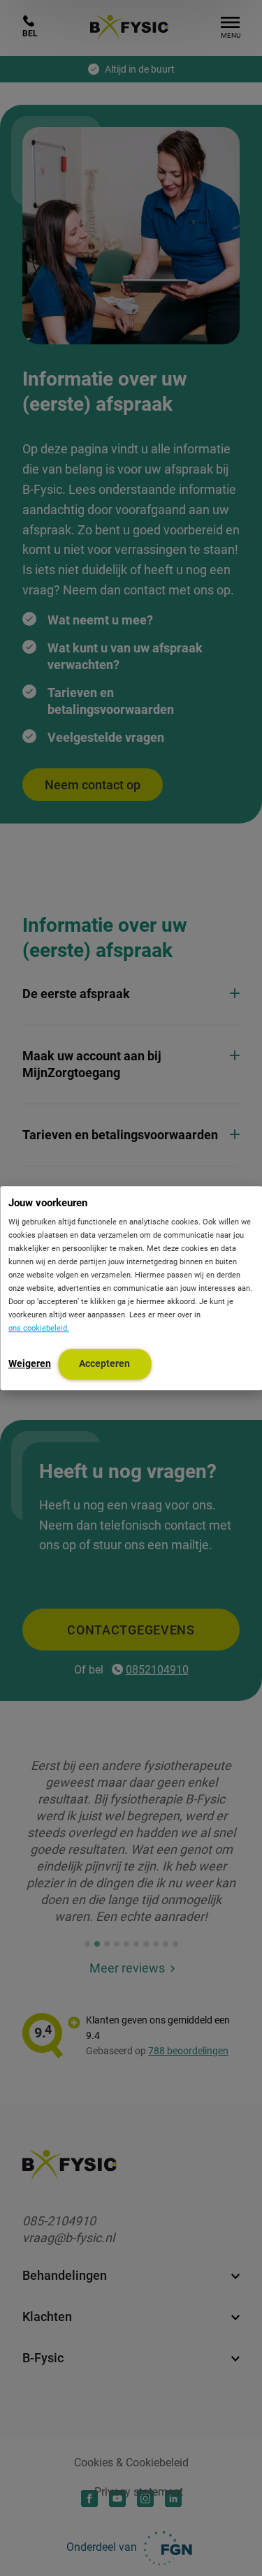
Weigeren (30, 1363)
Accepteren (104, 1363)
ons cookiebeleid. (39, 1328)
